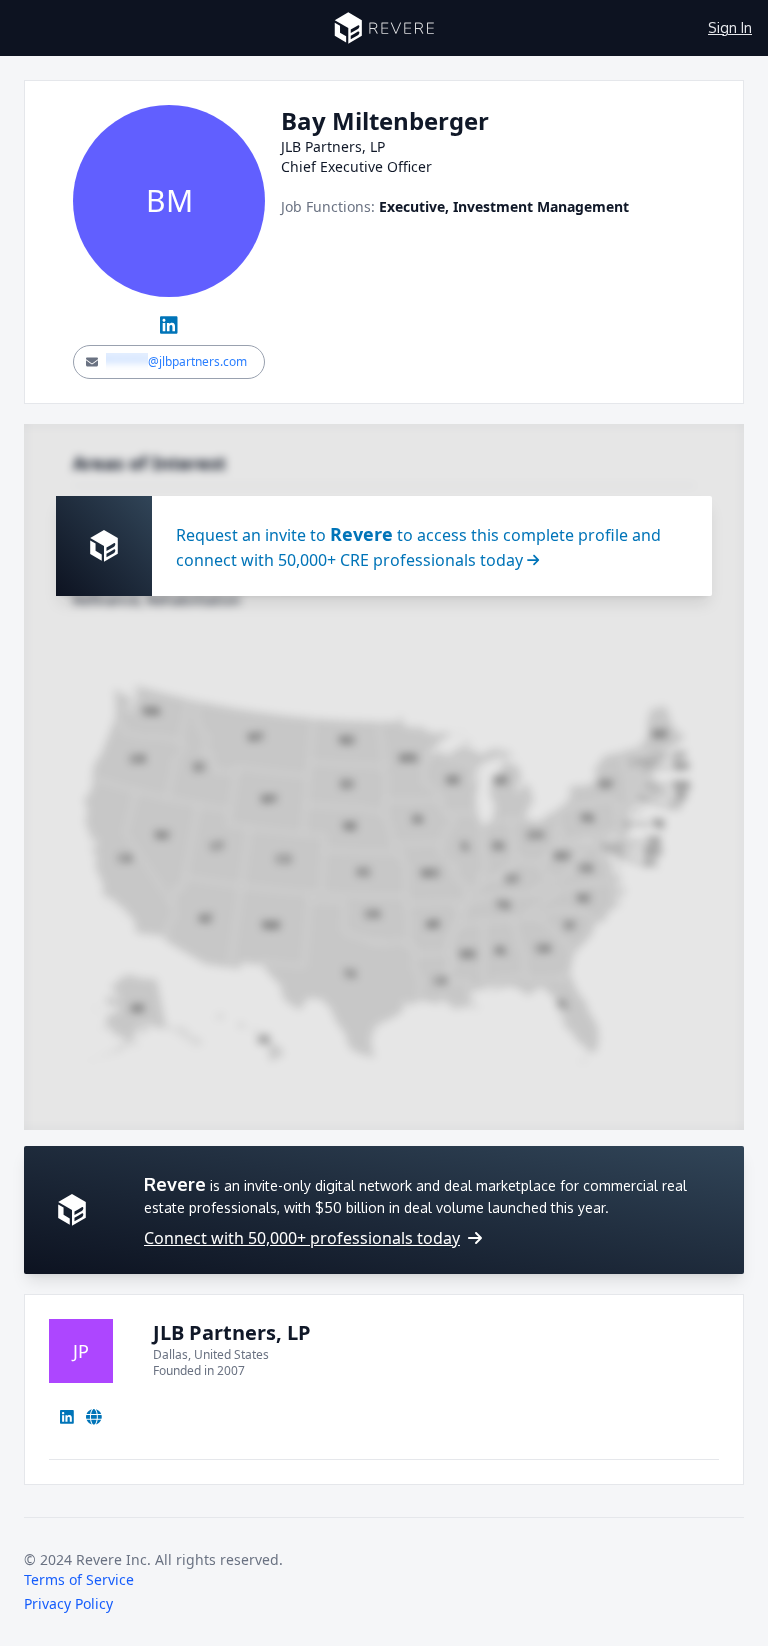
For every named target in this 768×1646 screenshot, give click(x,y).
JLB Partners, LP (232, 1332)
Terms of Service (79, 1579)
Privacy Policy (68, 1603)
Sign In (730, 27)
